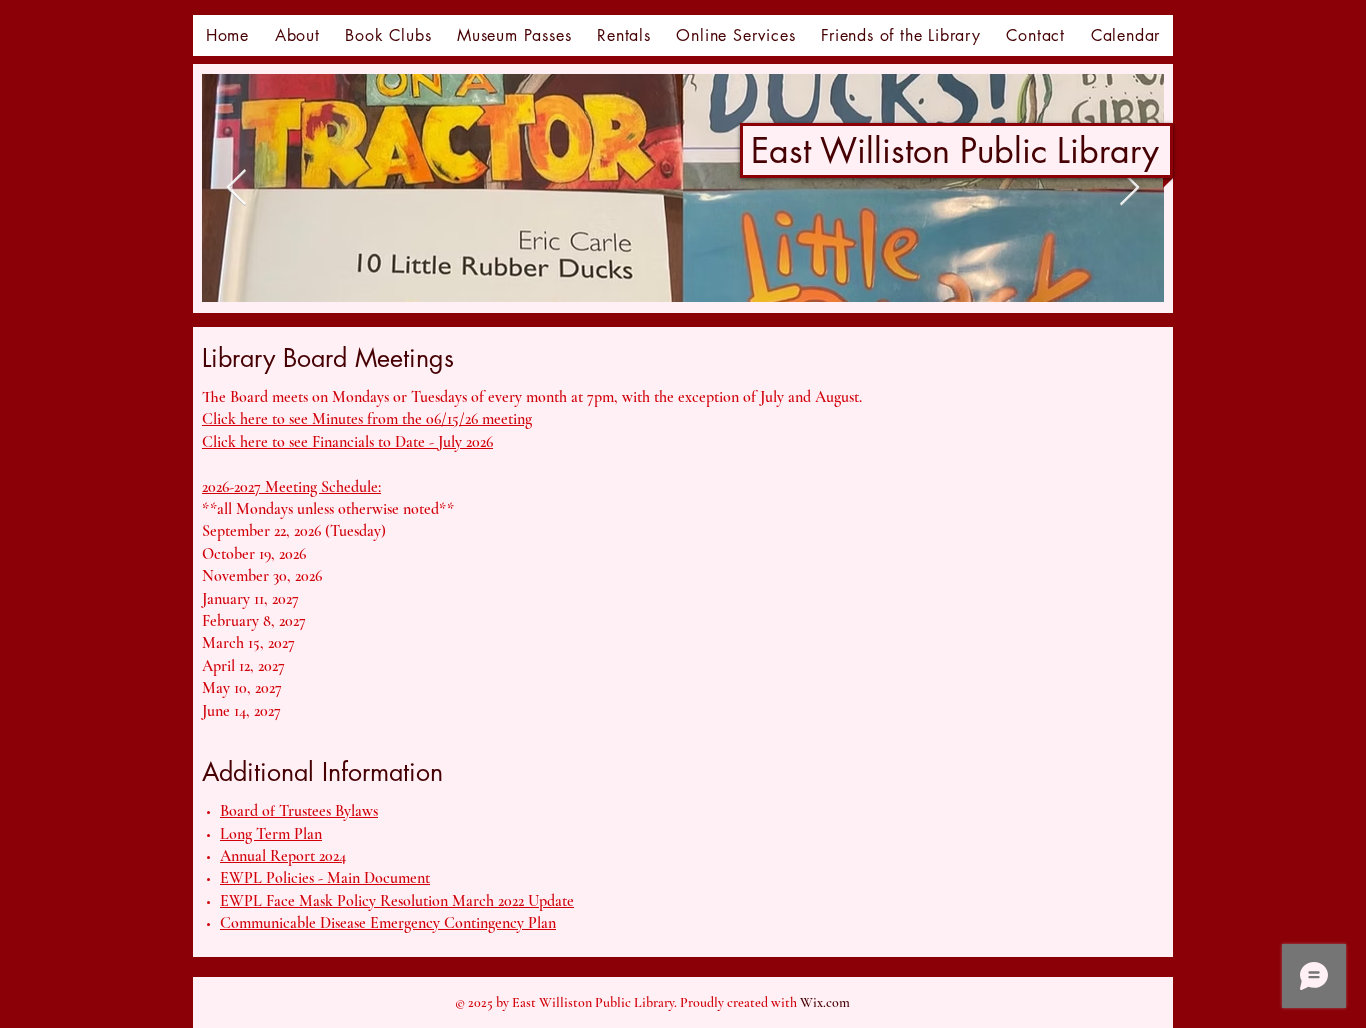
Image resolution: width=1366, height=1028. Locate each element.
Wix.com (825, 1002)
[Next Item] (1129, 188)
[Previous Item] (236, 188)
